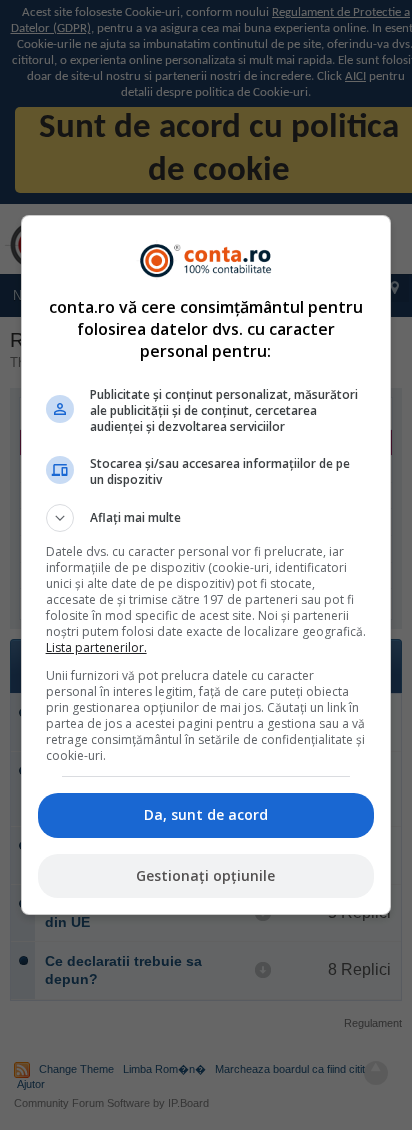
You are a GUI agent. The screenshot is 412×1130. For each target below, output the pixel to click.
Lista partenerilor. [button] (96, 647)
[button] (206, 518)
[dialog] (206, 565)
